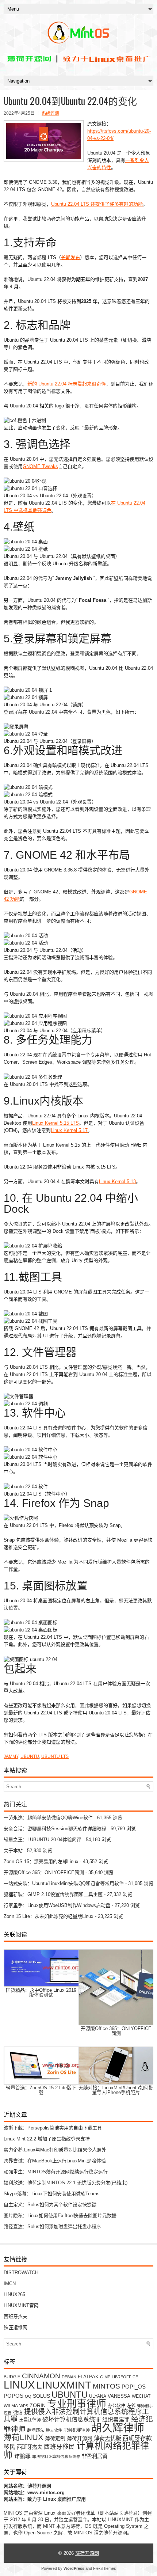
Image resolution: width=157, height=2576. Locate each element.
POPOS (14, 2396)
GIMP (105, 2377)
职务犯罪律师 (77, 2430)
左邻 (131, 2406)
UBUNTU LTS (55, 1756)
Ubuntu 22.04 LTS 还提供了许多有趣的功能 (97, 204)
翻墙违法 (36, 2430)
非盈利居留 (95, 2456)
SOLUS (41, 2396)
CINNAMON (41, 2376)
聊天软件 (54, 2430)
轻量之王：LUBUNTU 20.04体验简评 (43, 1840)
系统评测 (50, 113)
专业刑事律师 (77, 2404)
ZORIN (38, 2405)
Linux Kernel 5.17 (69, 1130)
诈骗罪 (22, 2456)
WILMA (11, 2406)
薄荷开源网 (80, 2438)
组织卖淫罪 (116, 2420)
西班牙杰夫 (16, 2316)
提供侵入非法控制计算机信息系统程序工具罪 (76, 2415)
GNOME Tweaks (40, 466)
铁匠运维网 (16, 2327)
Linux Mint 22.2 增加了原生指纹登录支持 (47, 2139)
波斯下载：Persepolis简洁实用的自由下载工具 (53, 2128)
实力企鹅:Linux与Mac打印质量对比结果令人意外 (55, 2150)
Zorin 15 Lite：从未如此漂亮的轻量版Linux (49, 1916)
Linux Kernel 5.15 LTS (55, 1123)
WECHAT (141, 2396)
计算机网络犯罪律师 (76, 2450)
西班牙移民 (59, 2447)
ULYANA (98, 2396)
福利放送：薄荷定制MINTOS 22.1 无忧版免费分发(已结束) (66, 2183)
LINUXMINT (64, 2385)
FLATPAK (88, 2377)
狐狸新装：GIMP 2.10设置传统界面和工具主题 (53, 1894)
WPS (24, 2406)
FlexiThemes (105, 2568)
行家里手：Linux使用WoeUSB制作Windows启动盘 (57, 1905)
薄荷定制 (55, 2438)
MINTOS (106, 2386)
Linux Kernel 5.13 (117, 1181)
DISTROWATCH (21, 2273)
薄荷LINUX (24, 2437)
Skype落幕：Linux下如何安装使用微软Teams (52, 2194)
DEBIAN (69, 2377)
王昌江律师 (30, 2420)
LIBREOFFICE (125, 2377)
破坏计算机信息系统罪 (72, 2419)
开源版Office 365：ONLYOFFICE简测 (44, 1872)
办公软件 (116, 2406)
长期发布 (70, 257)
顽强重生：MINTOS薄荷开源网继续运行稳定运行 (56, 2172)
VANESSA (119, 2396)
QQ (28, 2396)
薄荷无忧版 (108, 2438)
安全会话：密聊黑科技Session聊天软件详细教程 (55, 1829)
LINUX (19, 2385)
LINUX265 (14, 2294)
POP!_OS (134, 2387)
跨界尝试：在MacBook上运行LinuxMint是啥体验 (55, 2161)
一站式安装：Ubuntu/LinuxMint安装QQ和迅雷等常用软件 (64, 1883)
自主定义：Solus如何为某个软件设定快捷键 (50, 2205)
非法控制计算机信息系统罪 (56, 2457)
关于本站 (13, 1851)
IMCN (10, 2284)
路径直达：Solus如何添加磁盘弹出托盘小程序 (52, 2227)
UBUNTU (30, 1756)
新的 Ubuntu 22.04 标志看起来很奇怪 (67, 384)
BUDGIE (12, 2377)
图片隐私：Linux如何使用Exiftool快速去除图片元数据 (60, 2216)
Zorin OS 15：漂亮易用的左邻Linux (41, 1861)
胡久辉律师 (118, 2428)
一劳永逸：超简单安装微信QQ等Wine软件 (48, 1818)
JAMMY (11, 1756)
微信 (18, 2412)
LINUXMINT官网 (21, 2305)
